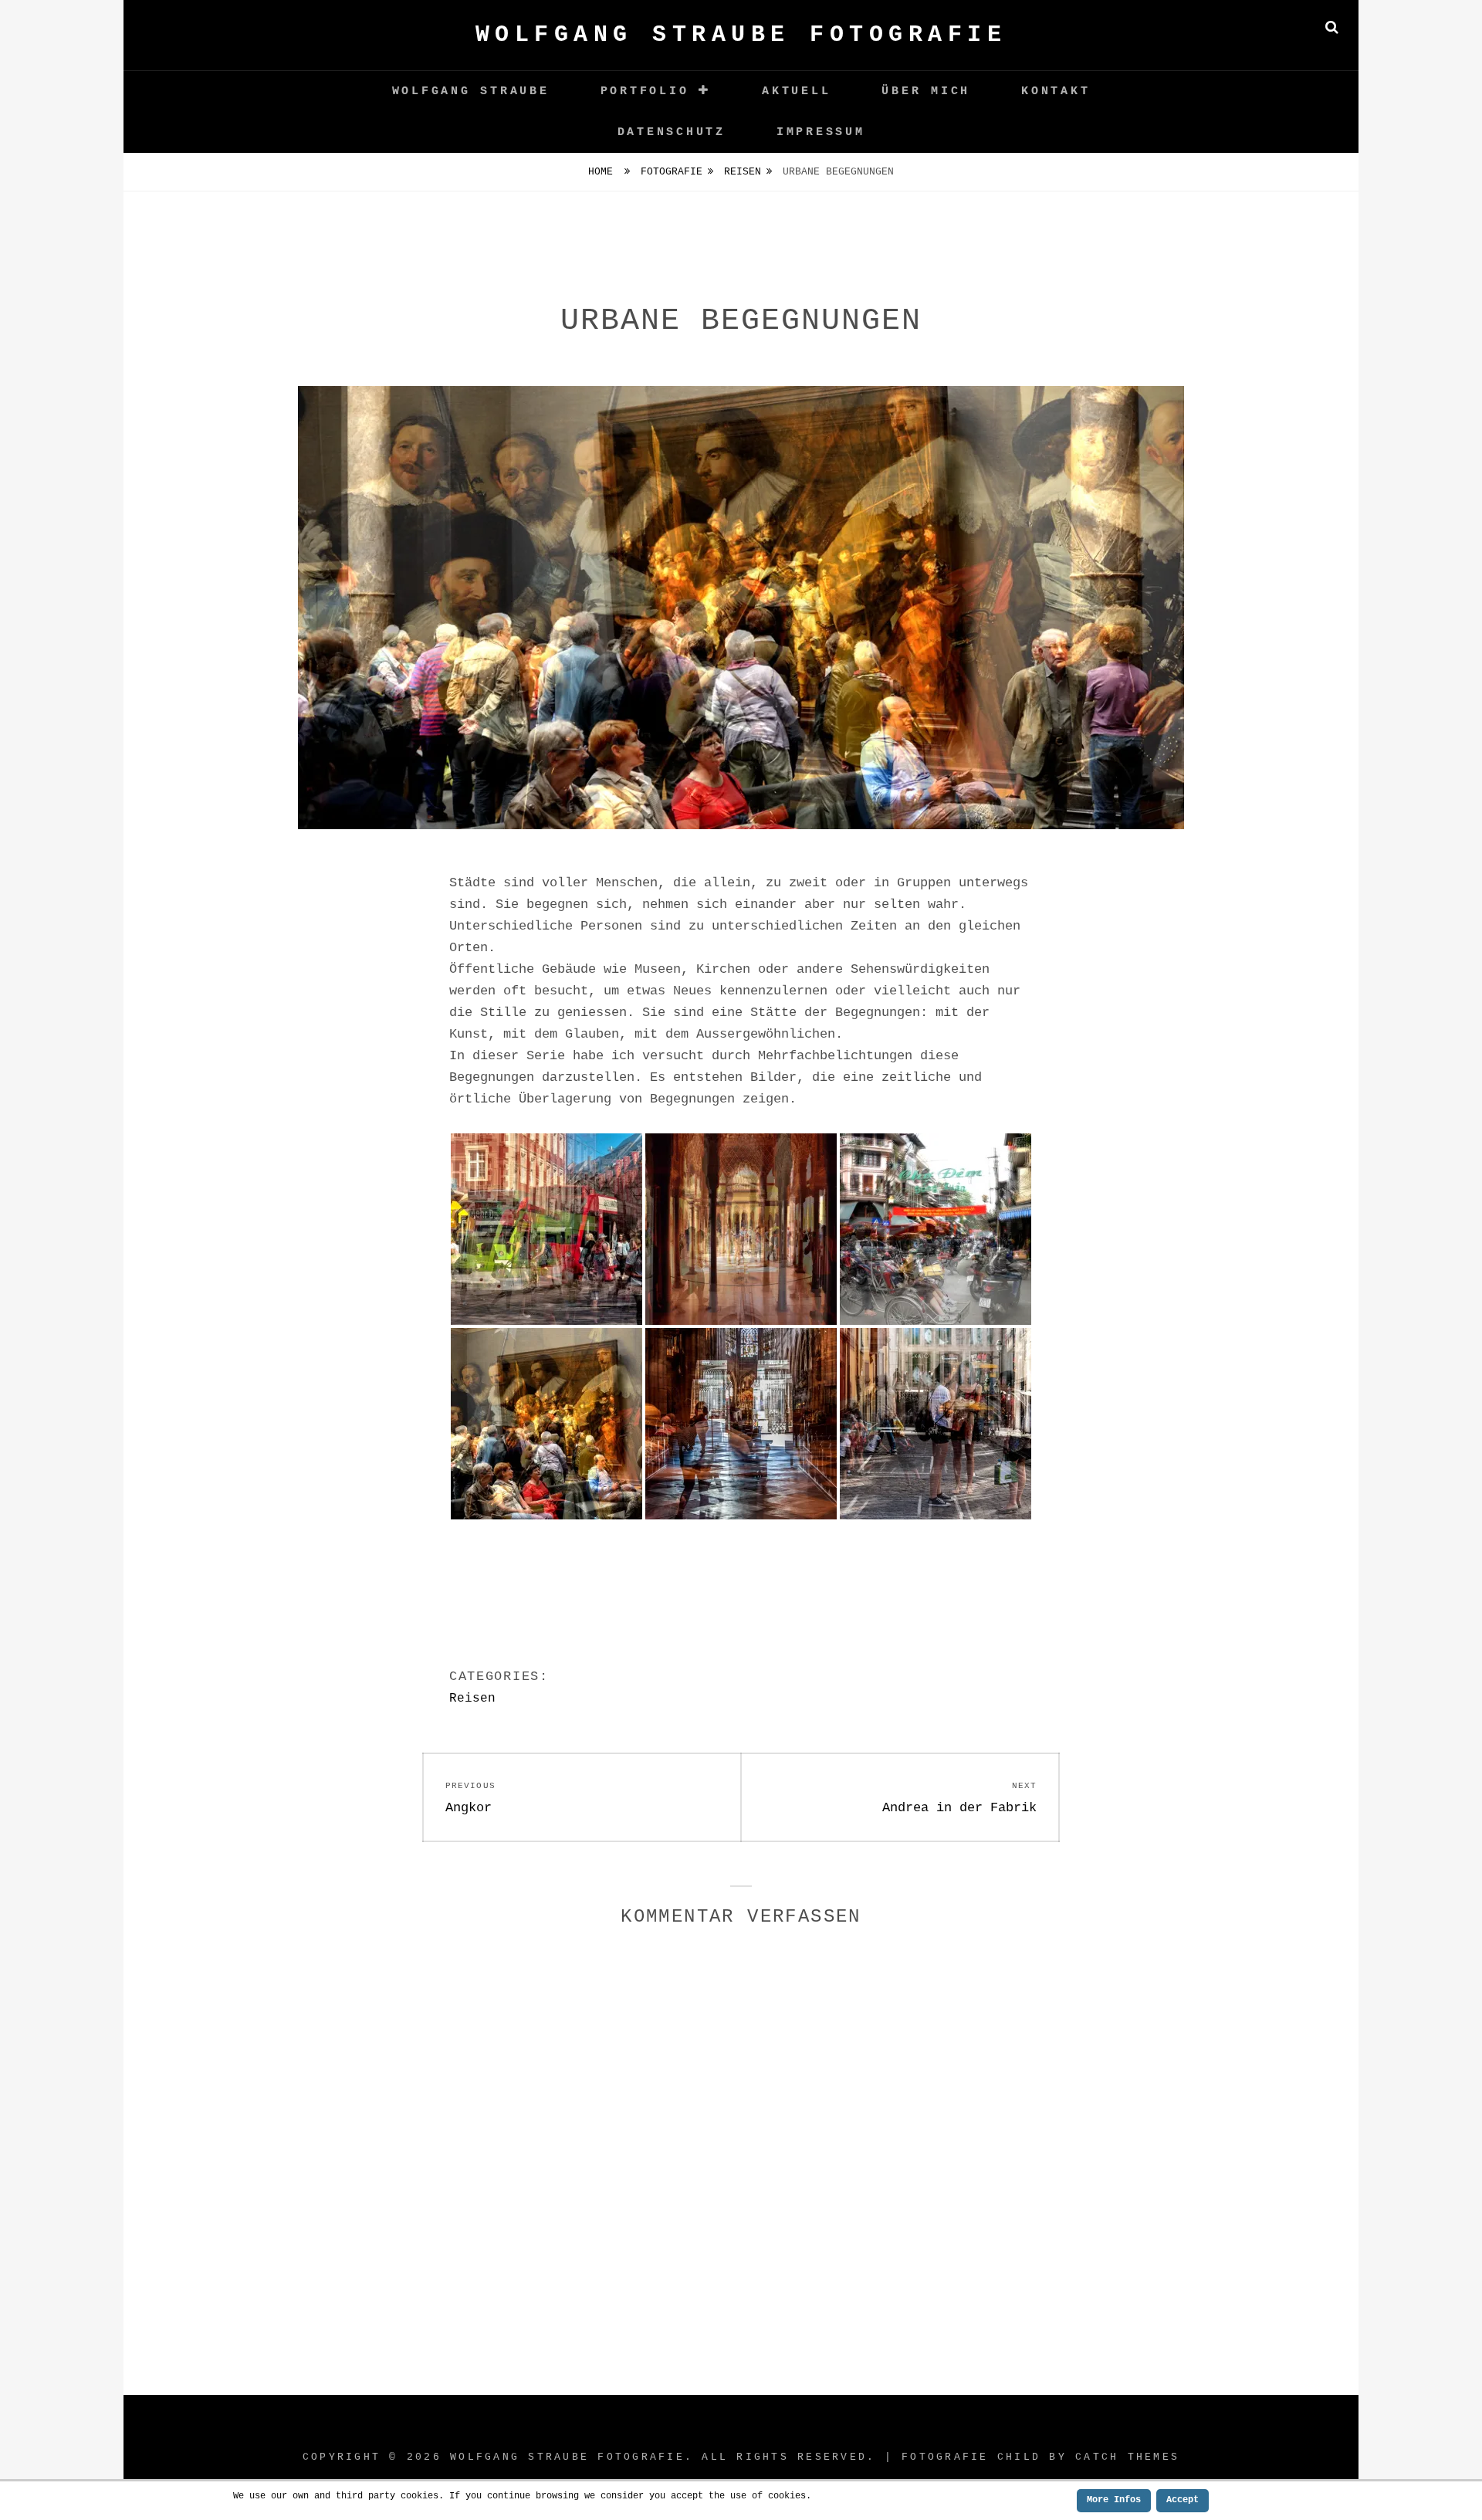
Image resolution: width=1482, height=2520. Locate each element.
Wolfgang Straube (471, 91)
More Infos (1114, 2500)
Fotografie (672, 172)
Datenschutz (672, 132)
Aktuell (796, 91)
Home (604, 172)
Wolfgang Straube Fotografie (741, 35)
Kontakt (1056, 91)
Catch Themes (1127, 2457)
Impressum (821, 132)
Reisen (743, 172)
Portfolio (645, 91)
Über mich (926, 91)
